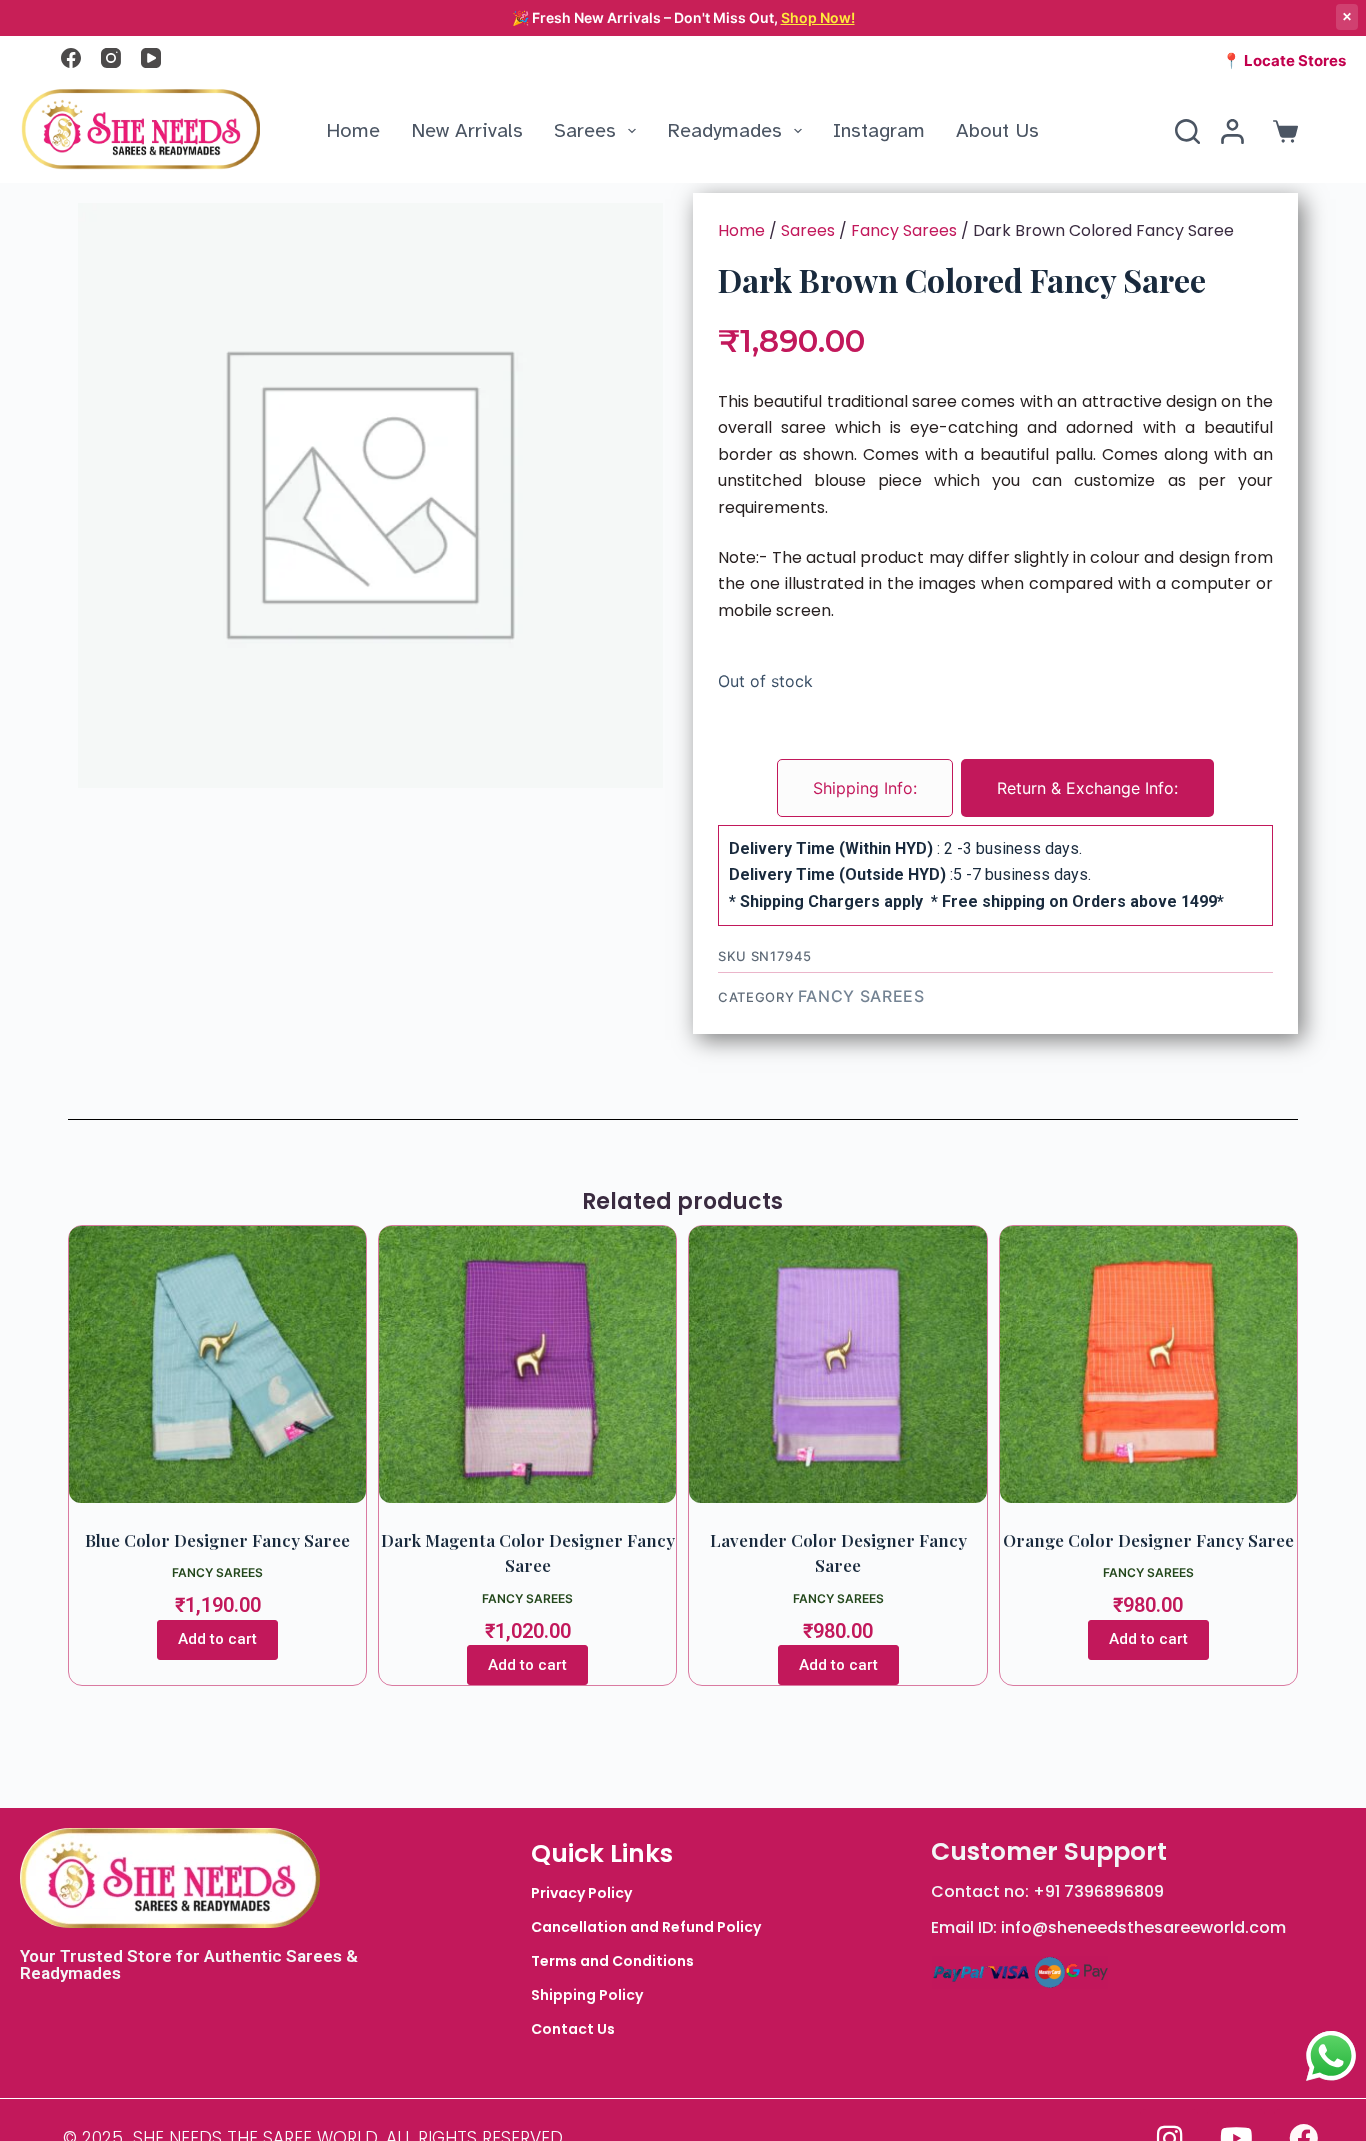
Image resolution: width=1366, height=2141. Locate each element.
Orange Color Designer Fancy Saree (1148, 1540)
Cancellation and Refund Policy (646, 1927)
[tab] (865, 788)
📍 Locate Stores (1284, 60)
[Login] (1232, 131)
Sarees (585, 130)
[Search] (1187, 131)
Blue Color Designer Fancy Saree (217, 1540)
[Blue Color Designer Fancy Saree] (217, 1364)
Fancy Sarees (904, 230)
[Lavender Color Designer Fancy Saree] (837, 1364)
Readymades (724, 130)
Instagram (879, 130)
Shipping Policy (587, 1995)
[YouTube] (151, 58)
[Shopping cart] (1281, 131)
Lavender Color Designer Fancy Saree (838, 1553)
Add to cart (217, 1639)
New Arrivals (467, 130)
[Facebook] (71, 58)
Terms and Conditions (612, 1961)
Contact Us (573, 2029)
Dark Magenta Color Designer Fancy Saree (528, 1553)
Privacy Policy (581, 1893)
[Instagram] (111, 58)
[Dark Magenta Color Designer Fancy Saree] (527, 1364)
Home (353, 130)
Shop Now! (818, 17)
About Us (997, 130)
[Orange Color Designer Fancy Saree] (1148, 1364)
